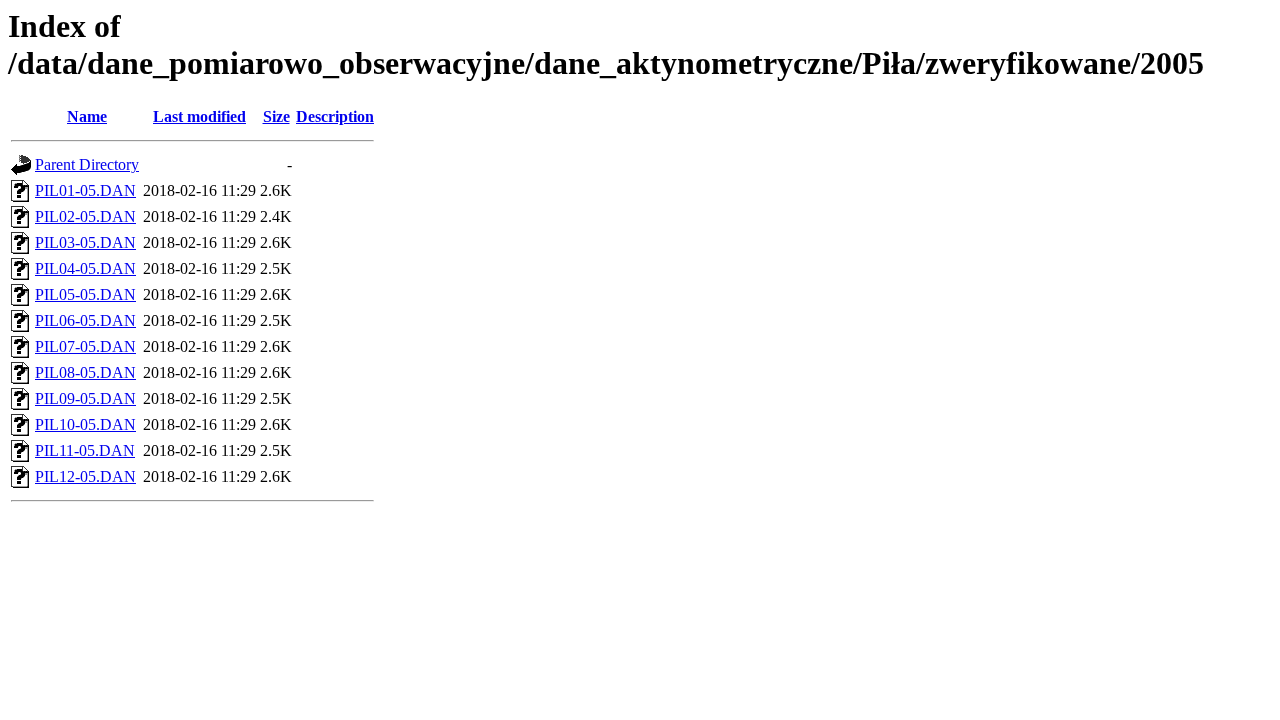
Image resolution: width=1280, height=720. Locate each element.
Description (335, 116)
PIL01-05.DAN (85, 190)
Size (276, 116)
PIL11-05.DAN (85, 450)
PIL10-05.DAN (85, 424)
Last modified (199, 116)
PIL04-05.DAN (85, 268)
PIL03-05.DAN (85, 242)
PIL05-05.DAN (85, 294)
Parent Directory (87, 164)
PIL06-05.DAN (85, 320)
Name (87, 116)
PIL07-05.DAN (85, 346)
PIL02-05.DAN (85, 216)
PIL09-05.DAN (85, 398)
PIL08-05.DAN (85, 372)
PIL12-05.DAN (85, 476)
